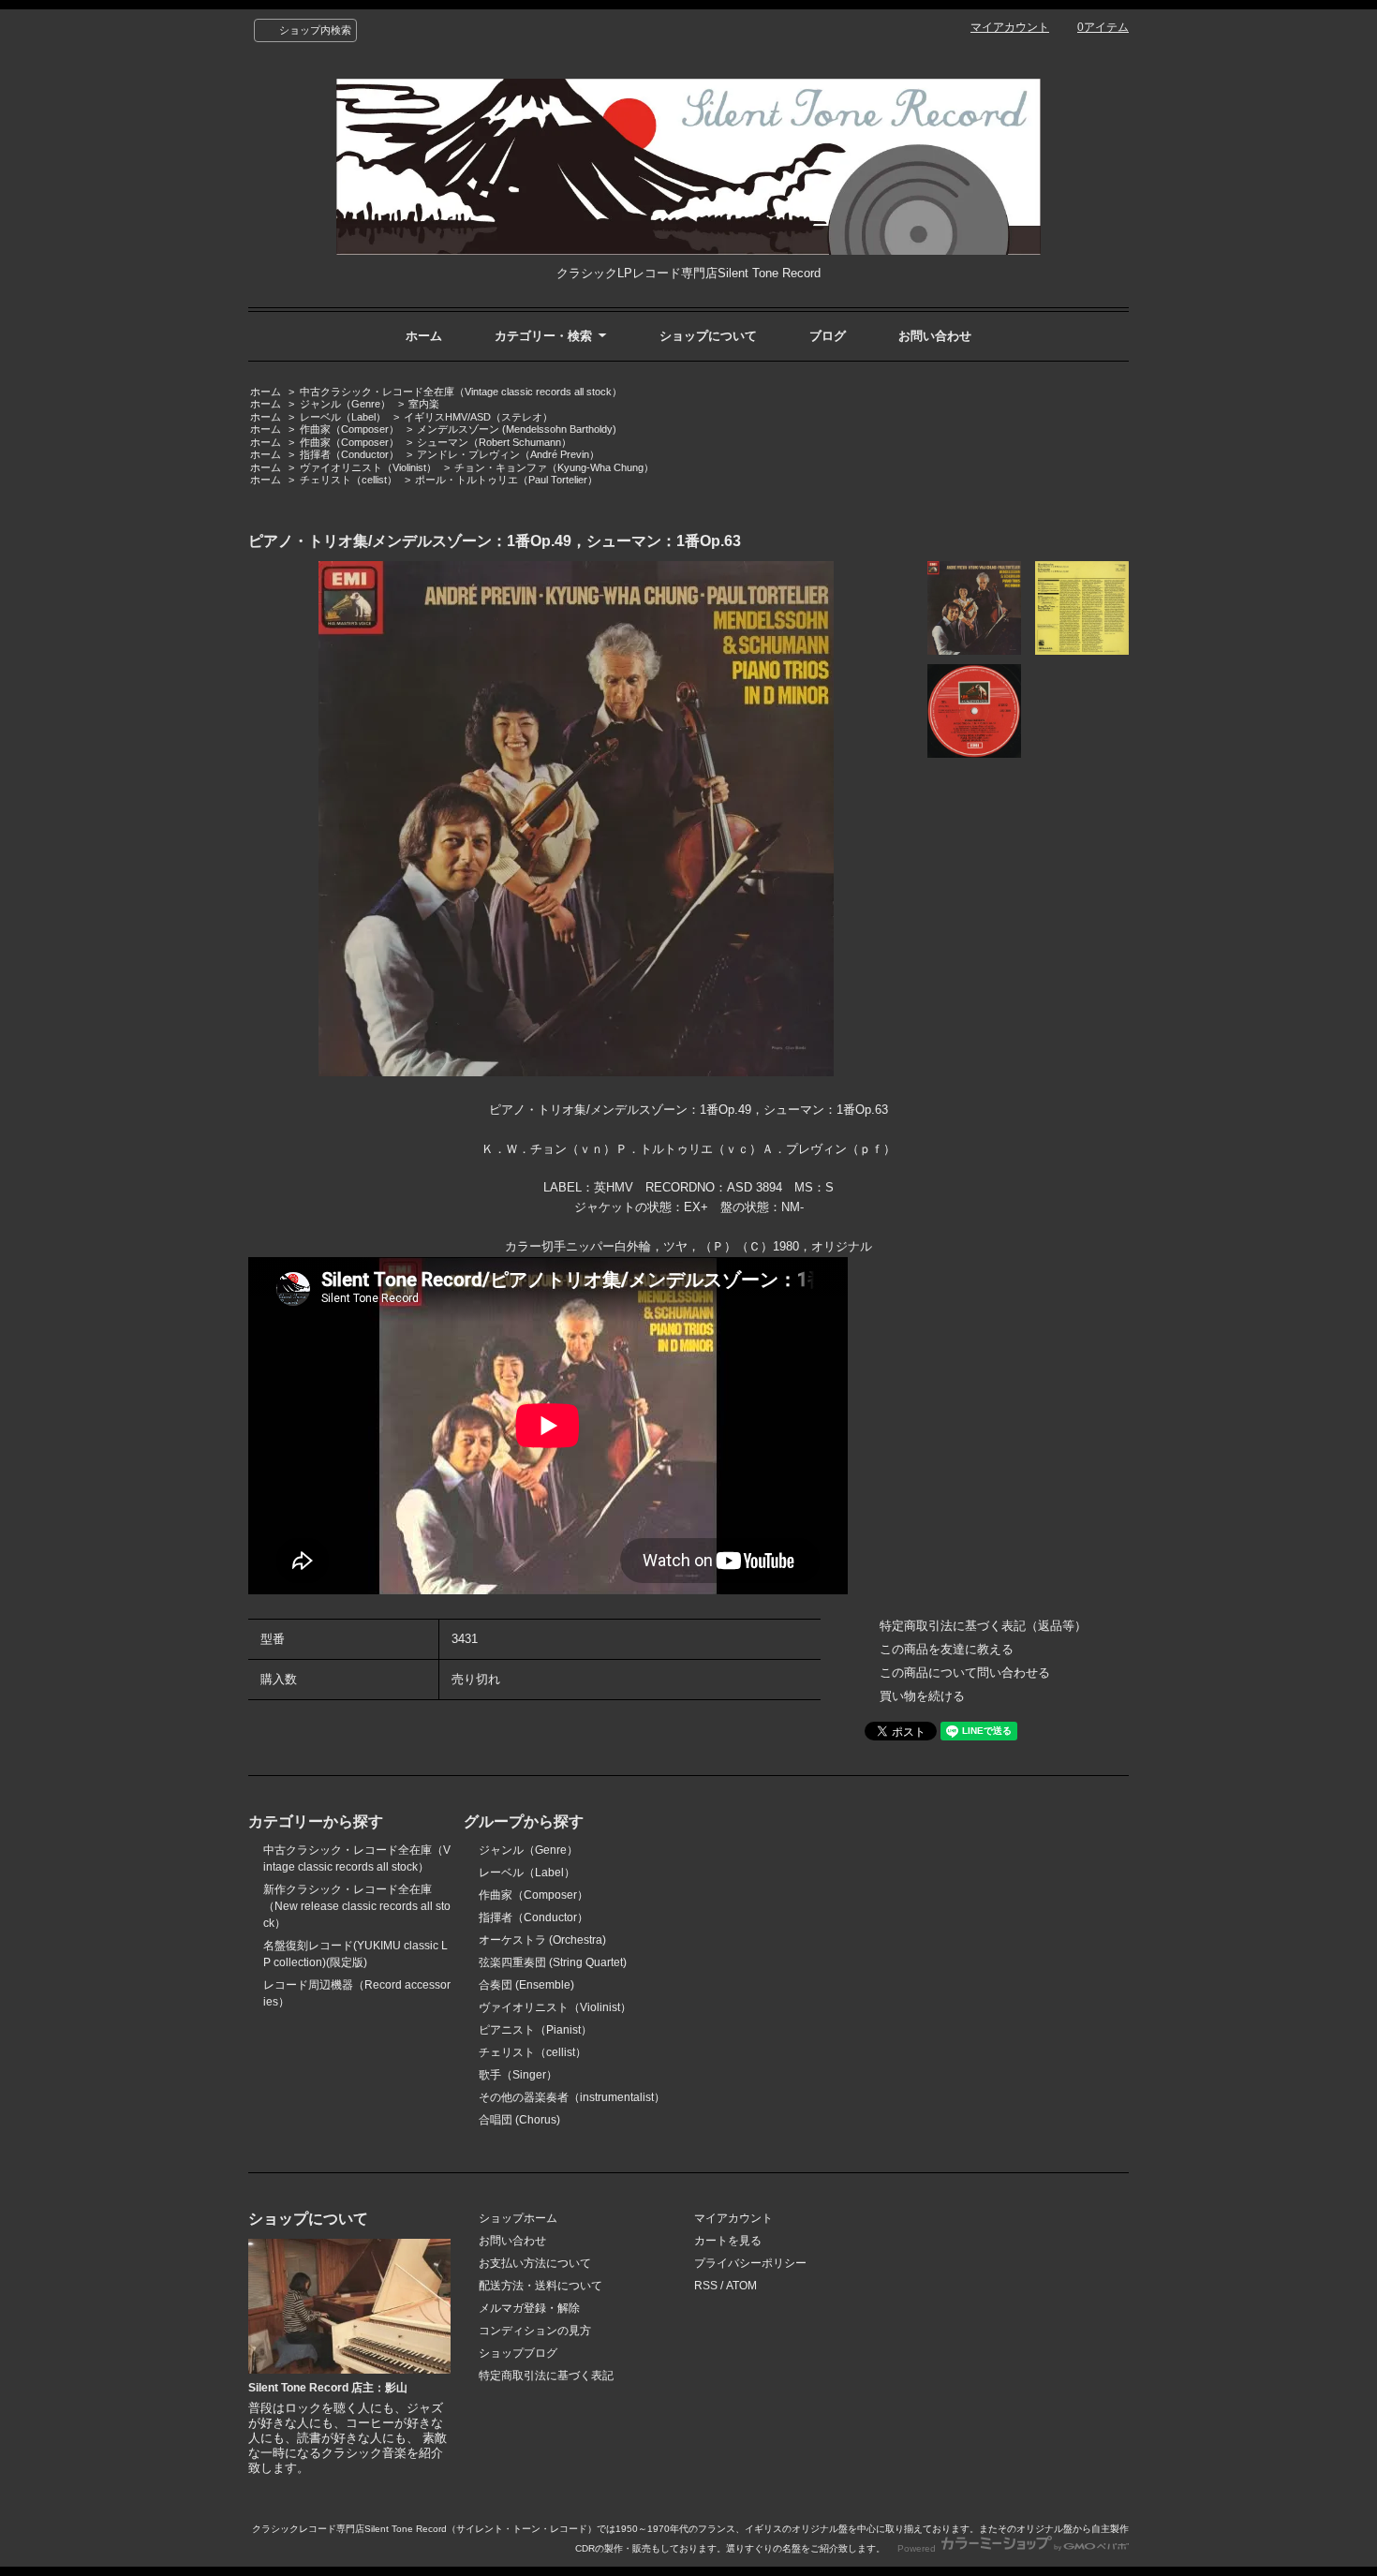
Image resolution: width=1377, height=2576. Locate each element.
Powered (918, 2548)
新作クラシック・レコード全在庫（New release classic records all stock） (357, 1906)
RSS (706, 2286)
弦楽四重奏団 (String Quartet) (553, 1962)
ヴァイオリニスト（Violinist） (368, 467)
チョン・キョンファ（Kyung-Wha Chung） (554, 467)
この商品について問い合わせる (965, 1673)
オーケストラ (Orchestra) (542, 1940)
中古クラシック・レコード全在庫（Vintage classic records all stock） (461, 392)
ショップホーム (518, 2218)
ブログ (828, 336)
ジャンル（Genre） (345, 404)
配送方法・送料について (540, 2286)
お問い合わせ (935, 336)
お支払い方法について (535, 2263)
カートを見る (728, 2241)
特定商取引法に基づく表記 (546, 2376)
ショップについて (708, 336)
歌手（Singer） (518, 2075)
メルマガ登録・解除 (529, 2308)
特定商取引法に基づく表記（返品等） (983, 1626)
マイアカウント (1010, 27)
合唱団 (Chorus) (519, 2120)
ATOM (741, 2286)
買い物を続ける (922, 1696)
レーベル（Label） (343, 417)
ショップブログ (518, 2353)
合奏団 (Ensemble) (526, 1985)
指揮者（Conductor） (349, 454)
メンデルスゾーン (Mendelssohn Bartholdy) (517, 429)
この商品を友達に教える (947, 1649)
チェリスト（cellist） (348, 480)
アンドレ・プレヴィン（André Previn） (508, 454)
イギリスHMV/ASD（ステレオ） (478, 417)
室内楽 (424, 404)
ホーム (424, 336)
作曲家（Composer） (349, 429)
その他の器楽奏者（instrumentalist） (572, 2097)
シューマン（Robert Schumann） (494, 442)
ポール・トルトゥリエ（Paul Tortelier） (506, 480)
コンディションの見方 (535, 2331)
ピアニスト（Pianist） (535, 2030)
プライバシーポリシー (750, 2263)
